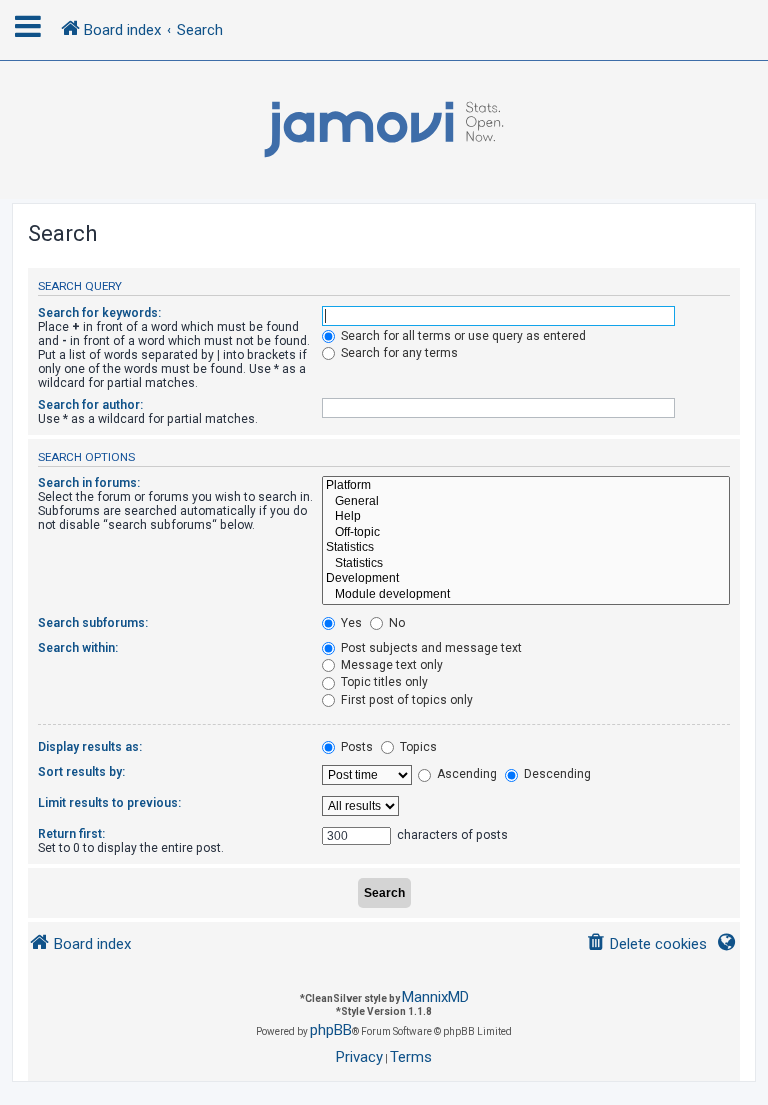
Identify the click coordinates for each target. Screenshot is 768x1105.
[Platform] (526, 486)
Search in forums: (89, 483)
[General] (526, 502)
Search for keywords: (99, 313)
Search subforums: (93, 623)
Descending (556, 774)
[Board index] (384, 130)
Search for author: (90, 405)
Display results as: (90, 747)
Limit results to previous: (109, 803)
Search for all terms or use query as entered (462, 336)
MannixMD (435, 997)
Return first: (71, 834)
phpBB (331, 1030)
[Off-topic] (526, 533)
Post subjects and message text (430, 648)
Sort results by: (81, 772)
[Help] (526, 517)
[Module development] (526, 595)
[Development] (526, 579)
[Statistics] (526, 548)
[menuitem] (646, 944)
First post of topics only (405, 700)
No (395, 623)
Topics (417, 747)
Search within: (78, 648)
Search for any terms (398, 353)
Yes (350, 623)
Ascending (465, 774)
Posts (355, 747)
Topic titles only (383, 682)
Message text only (390, 665)
